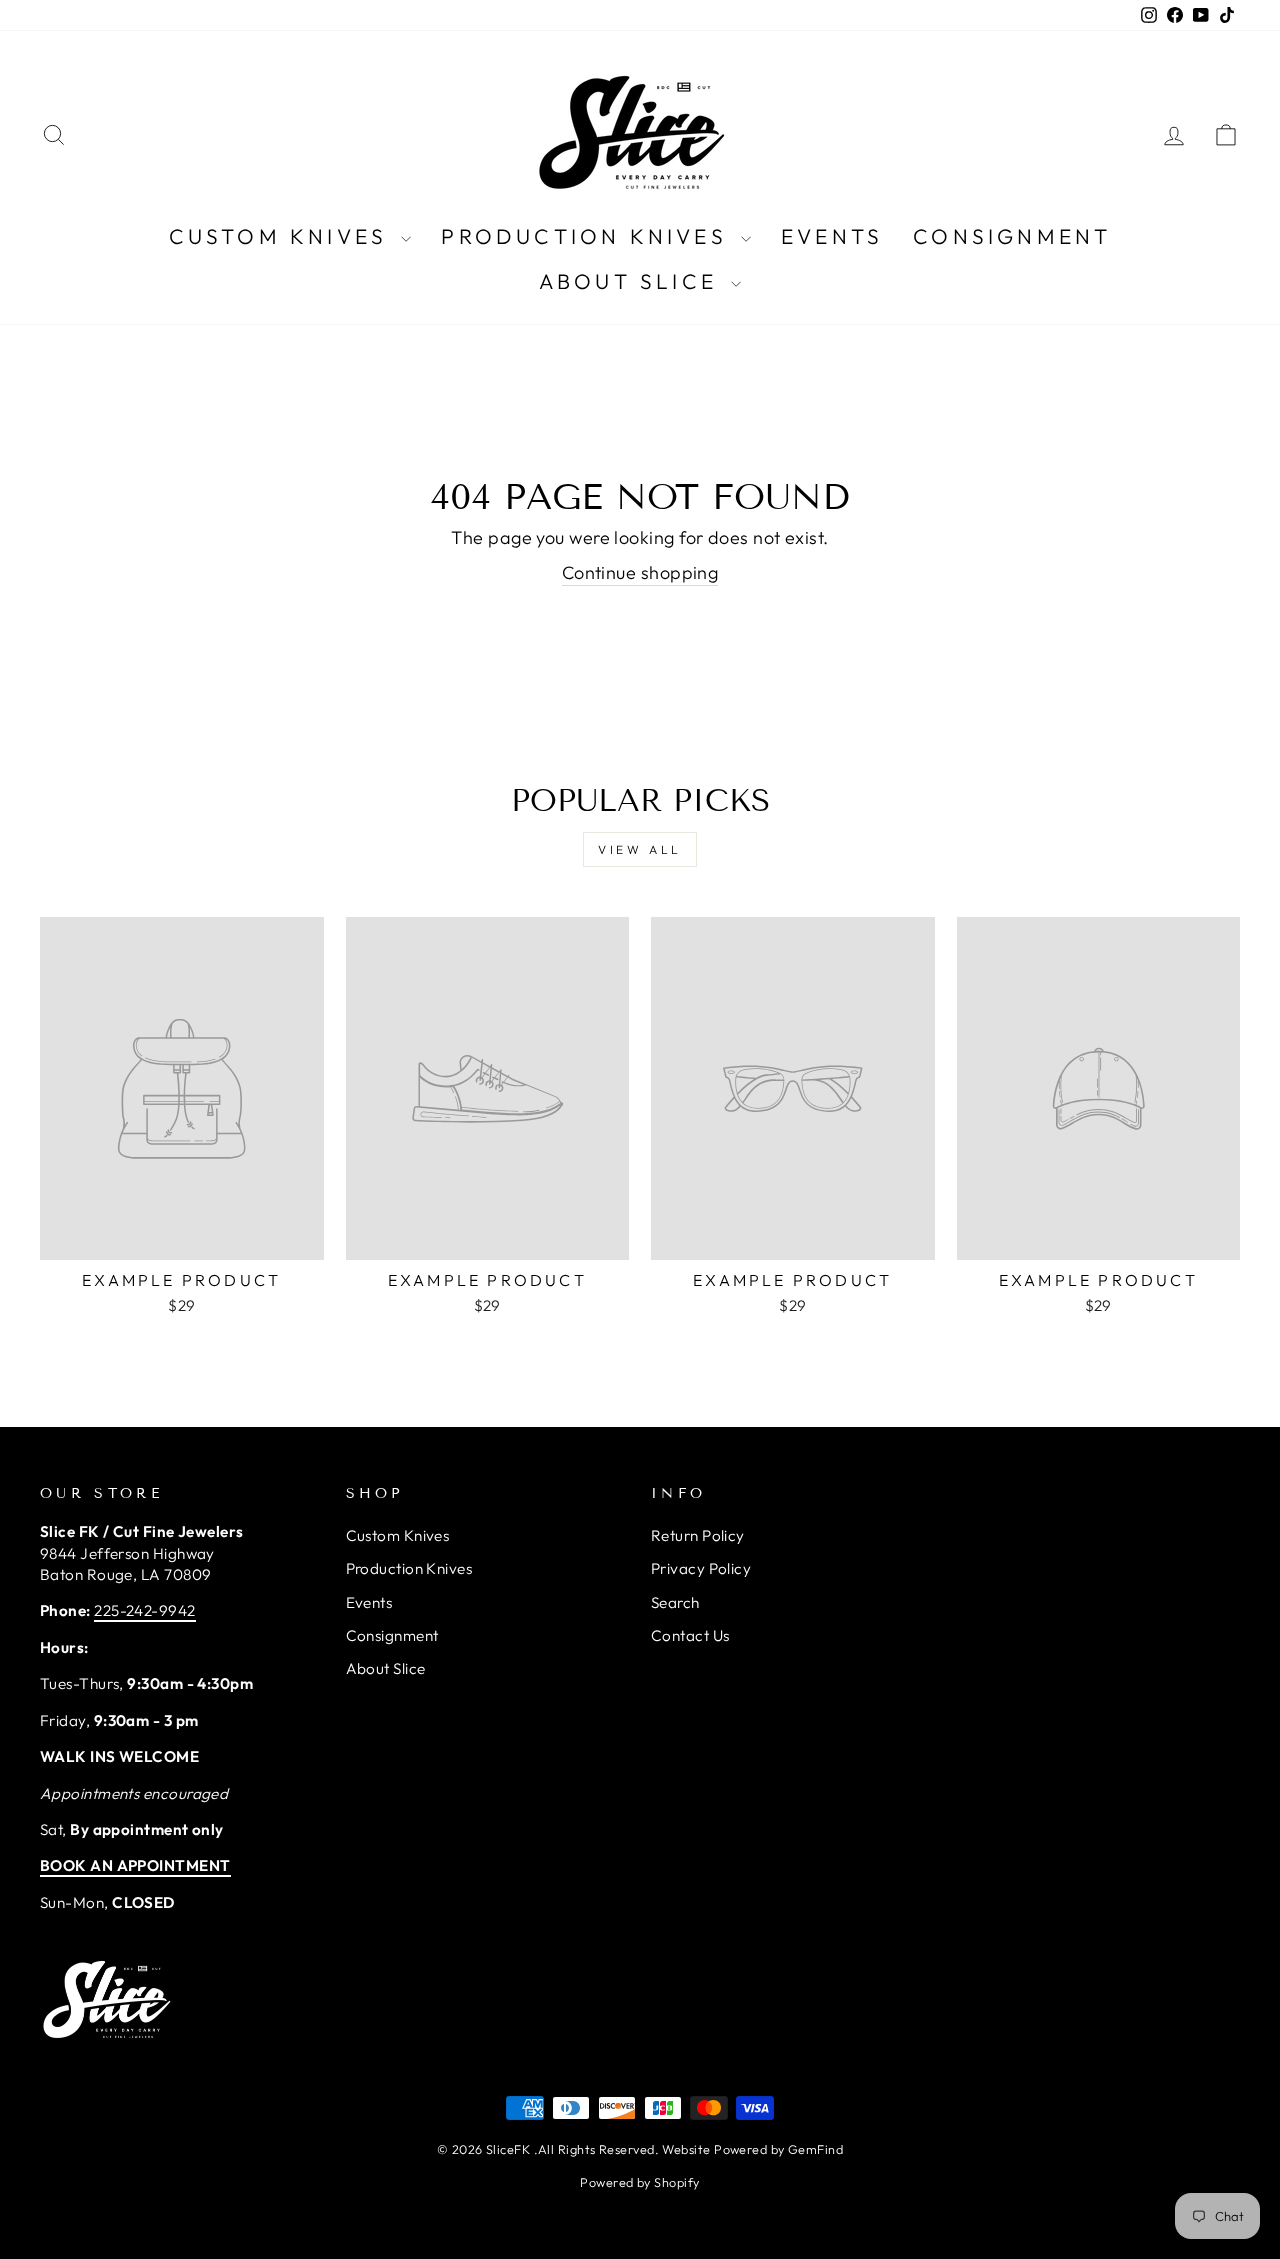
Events (832, 236)
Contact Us (690, 1635)
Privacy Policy (701, 1568)
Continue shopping (640, 572)
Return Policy (698, 1535)
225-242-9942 (144, 1610)
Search (675, 1602)
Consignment (1012, 236)
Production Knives (588, 236)
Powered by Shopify (639, 2182)
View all (640, 849)
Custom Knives (283, 236)
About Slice (632, 281)
